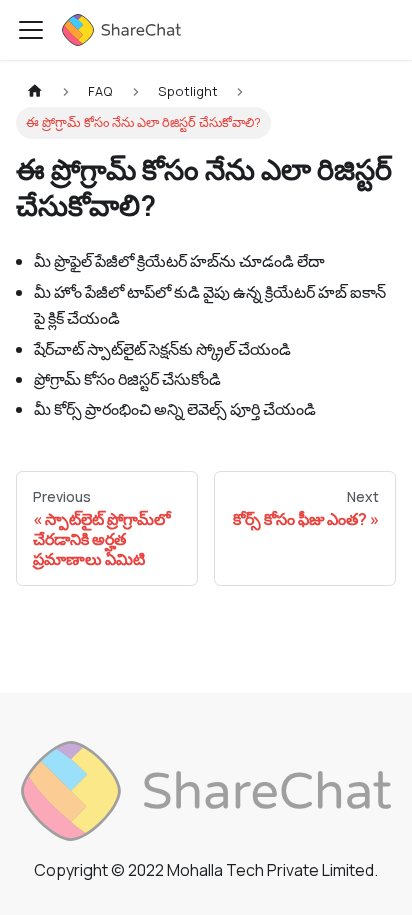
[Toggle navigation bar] (31, 30)
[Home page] (35, 91)
